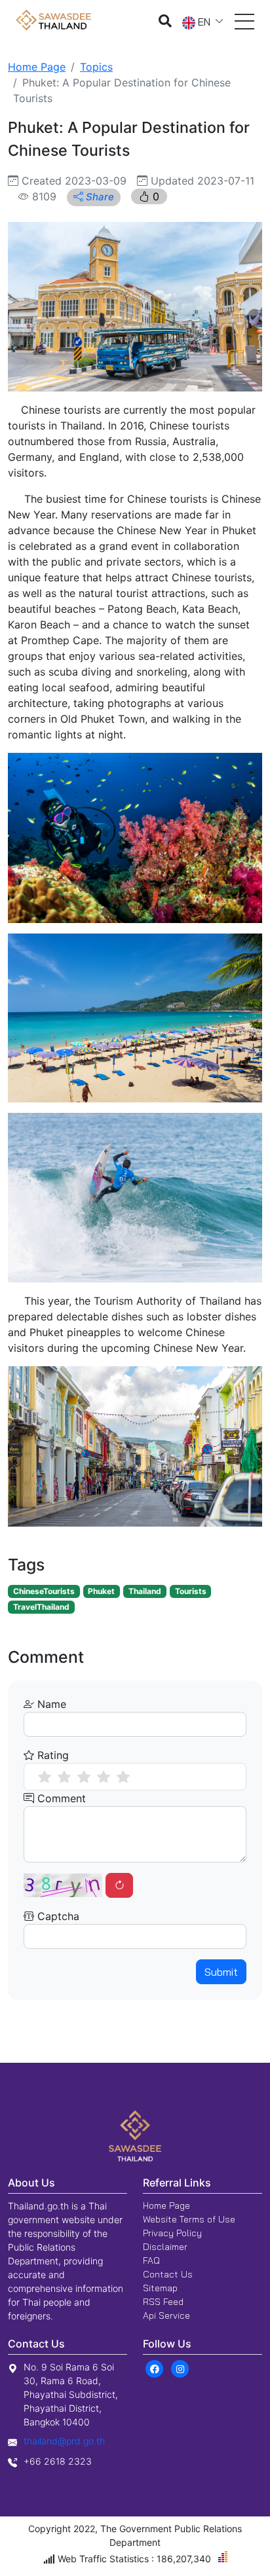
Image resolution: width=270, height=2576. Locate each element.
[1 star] (45, 1777)
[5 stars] (123, 1777)
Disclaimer (165, 2247)
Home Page (37, 67)
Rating (51, 1755)
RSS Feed (163, 2302)
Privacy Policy (172, 2233)
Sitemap (160, 2288)
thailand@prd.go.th (64, 2441)
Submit (221, 1972)
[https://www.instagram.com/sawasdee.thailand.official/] (180, 2368)
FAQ (151, 2260)
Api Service (166, 2315)
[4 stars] (104, 1777)
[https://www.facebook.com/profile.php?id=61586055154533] (154, 2368)
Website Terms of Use (189, 2219)
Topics (96, 67)
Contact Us (168, 2274)
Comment (60, 1798)
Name (50, 1704)
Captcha (57, 1916)
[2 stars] (64, 1777)
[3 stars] (84, 1777)
